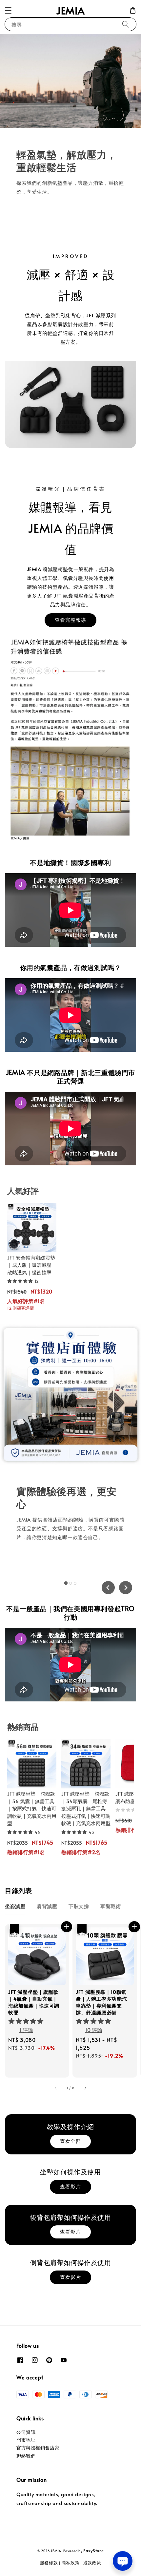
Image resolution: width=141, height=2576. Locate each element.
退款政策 (92, 2563)
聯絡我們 (26, 2456)
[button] (8, 10)
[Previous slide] (108, 1588)
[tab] (66, 1583)
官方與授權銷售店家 (38, 2448)
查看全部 (70, 2141)
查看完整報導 (70, 620)
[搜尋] (126, 24)
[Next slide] (126, 1588)
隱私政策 (71, 2563)
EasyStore (93, 2550)
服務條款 (49, 2563)
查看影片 (70, 2186)
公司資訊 (26, 2432)
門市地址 (26, 2440)
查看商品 (37, 1561)
